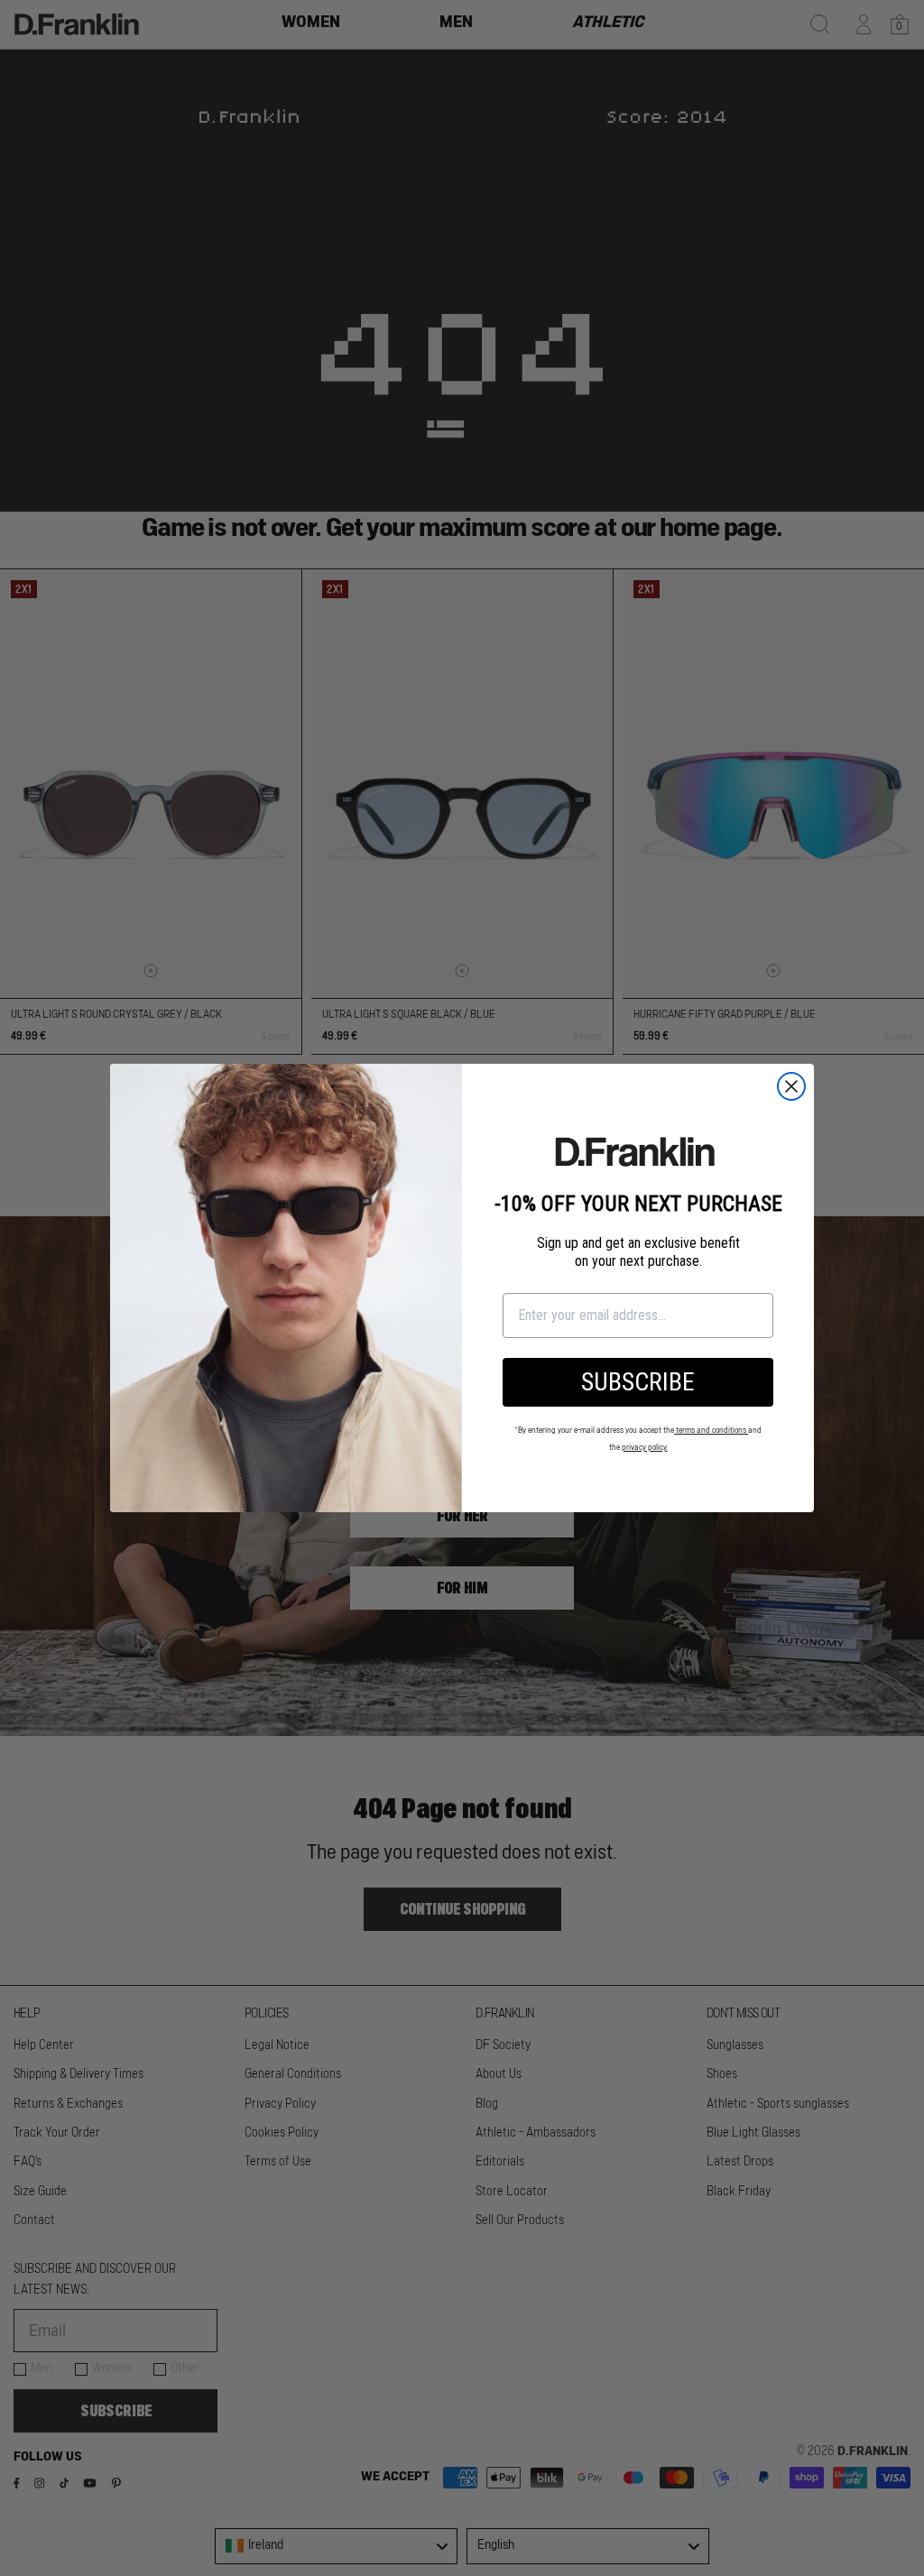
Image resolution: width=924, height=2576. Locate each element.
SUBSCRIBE (638, 1382)
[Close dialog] (791, 1086)
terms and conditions (711, 1431)
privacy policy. (645, 1448)
